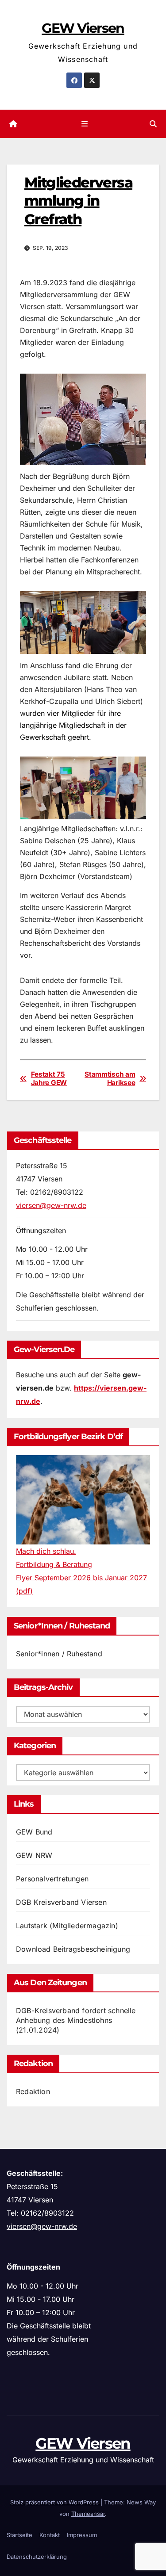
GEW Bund (34, 1832)
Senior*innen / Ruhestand (59, 1654)
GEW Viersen (83, 28)
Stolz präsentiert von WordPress (55, 2502)
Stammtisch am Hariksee (110, 1078)
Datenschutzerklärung (37, 2557)
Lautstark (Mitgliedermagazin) (67, 1926)
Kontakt (50, 2535)
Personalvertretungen (52, 1879)
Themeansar (88, 2514)
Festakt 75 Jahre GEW (49, 1078)
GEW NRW (34, 1855)
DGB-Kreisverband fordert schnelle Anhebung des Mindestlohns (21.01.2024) (76, 2020)
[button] (153, 124)
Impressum (82, 2535)
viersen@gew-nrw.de (51, 1205)
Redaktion (33, 2091)
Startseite (19, 2535)
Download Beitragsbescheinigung (73, 1949)
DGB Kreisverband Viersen (61, 1902)
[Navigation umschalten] (85, 124)
